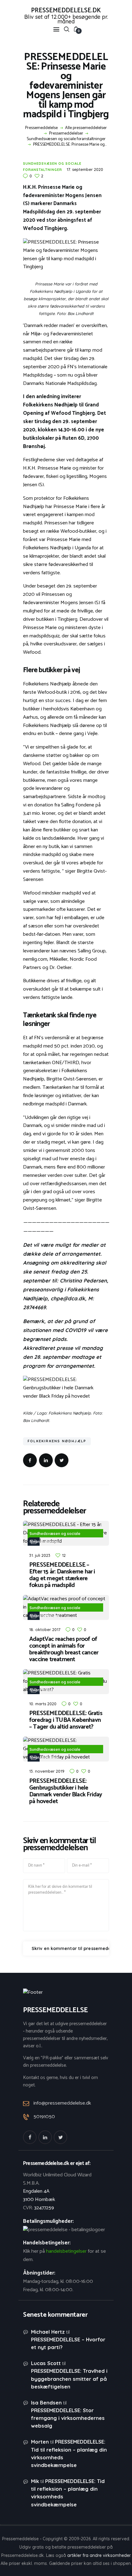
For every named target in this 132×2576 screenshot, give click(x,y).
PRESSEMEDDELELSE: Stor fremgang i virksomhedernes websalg (68, 2418)
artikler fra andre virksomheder (99, 2555)
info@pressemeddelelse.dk (62, 2103)
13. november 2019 (47, 1771)
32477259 (44, 2208)
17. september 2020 (85, 169)
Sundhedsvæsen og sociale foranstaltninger (66, 139)
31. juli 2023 (40, 1555)
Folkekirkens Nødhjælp (57, 1441)
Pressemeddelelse (41, 128)
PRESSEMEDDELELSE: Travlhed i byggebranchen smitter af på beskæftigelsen (69, 2378)
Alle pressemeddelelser (86, 128)
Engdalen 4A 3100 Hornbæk (39, 2195)
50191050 (44, 2117)
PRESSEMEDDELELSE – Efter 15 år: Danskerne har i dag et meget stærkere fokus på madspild (62, 1575)
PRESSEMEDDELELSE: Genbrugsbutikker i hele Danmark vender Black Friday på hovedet (66, 1791)
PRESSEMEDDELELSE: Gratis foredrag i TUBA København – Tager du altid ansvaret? (66, 1720)
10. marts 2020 (43, 1704)
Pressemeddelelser (66, 134)
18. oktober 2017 (45, 1629)
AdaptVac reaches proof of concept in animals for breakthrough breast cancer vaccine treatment (64, 1649)
